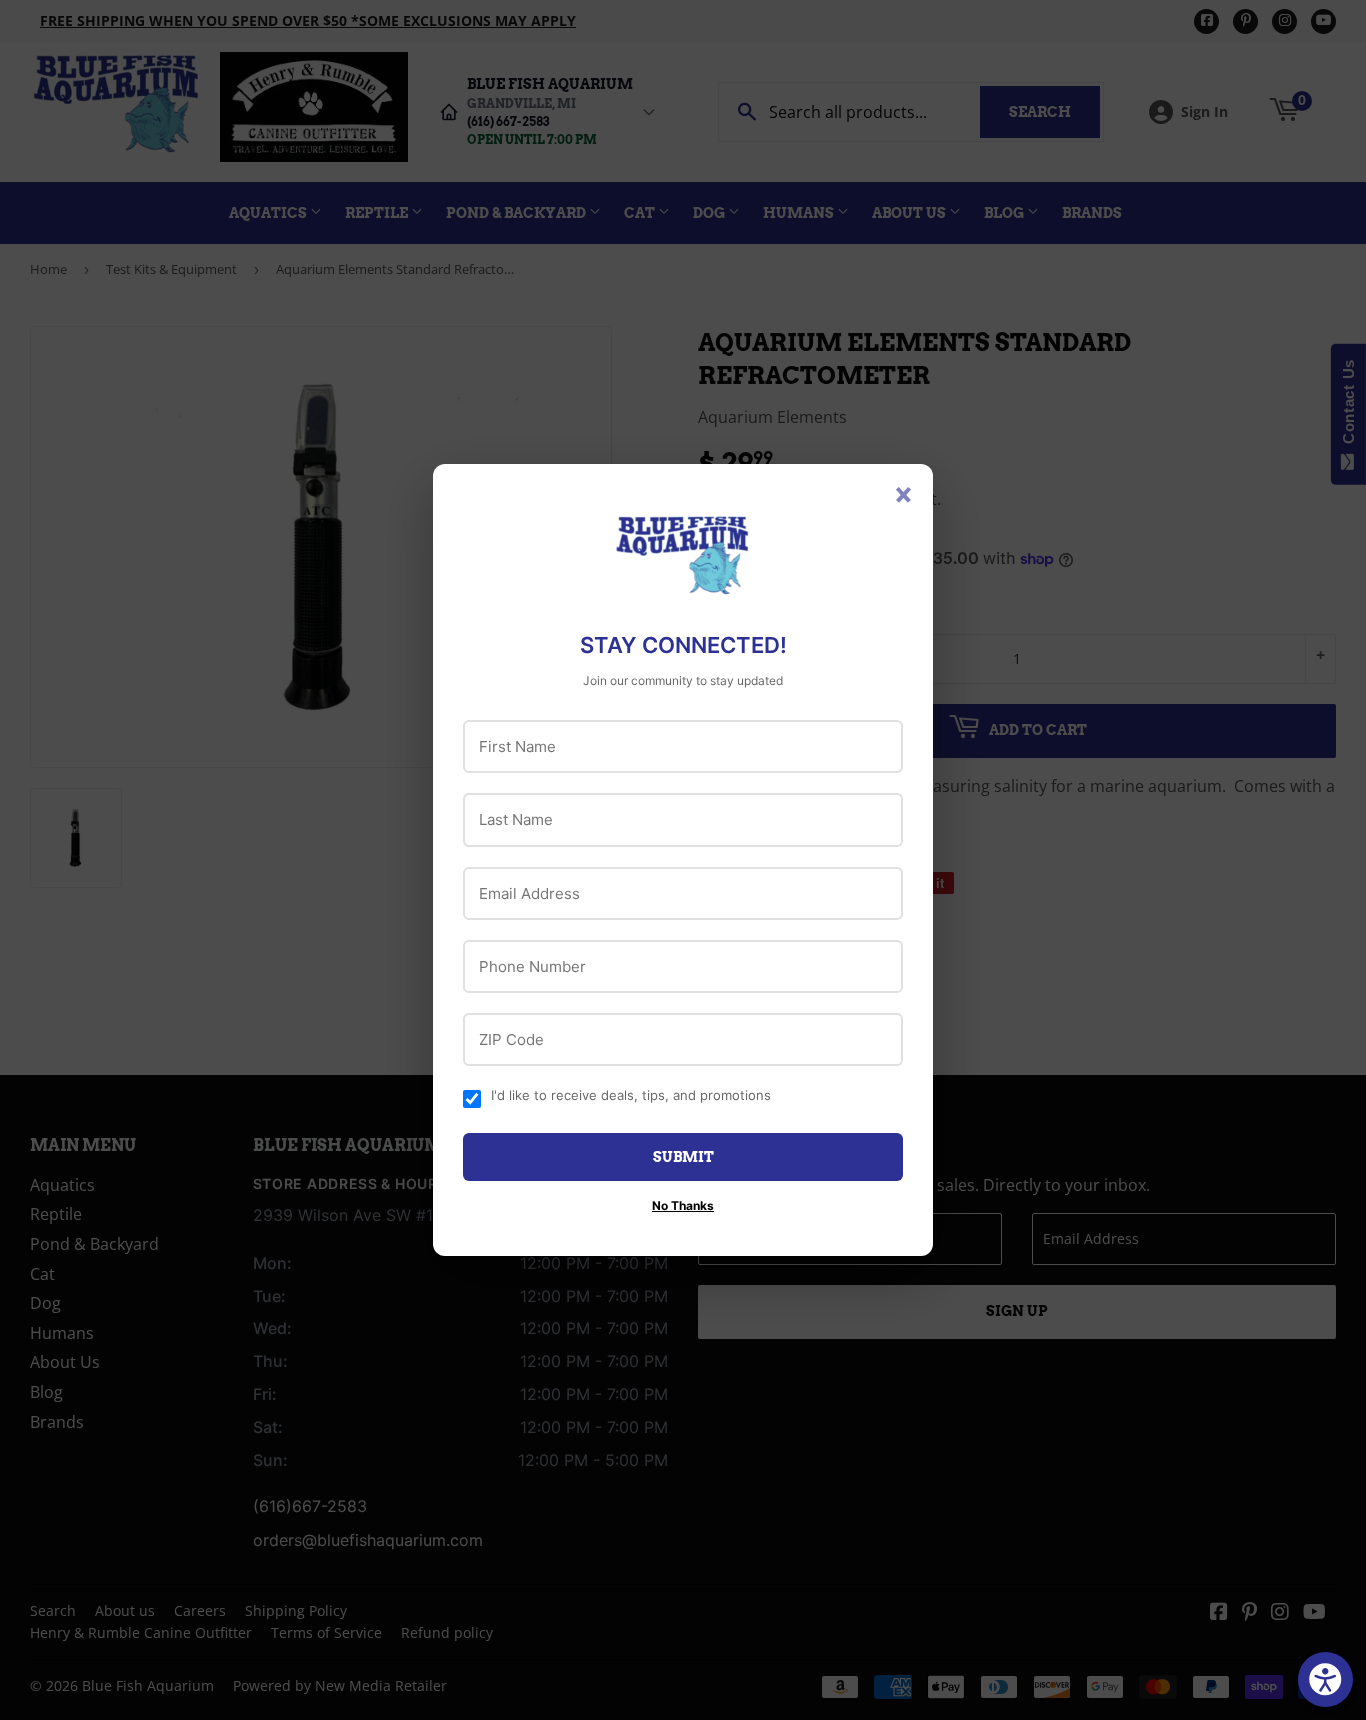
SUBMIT (683, 1157)
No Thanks (683, 1205)
